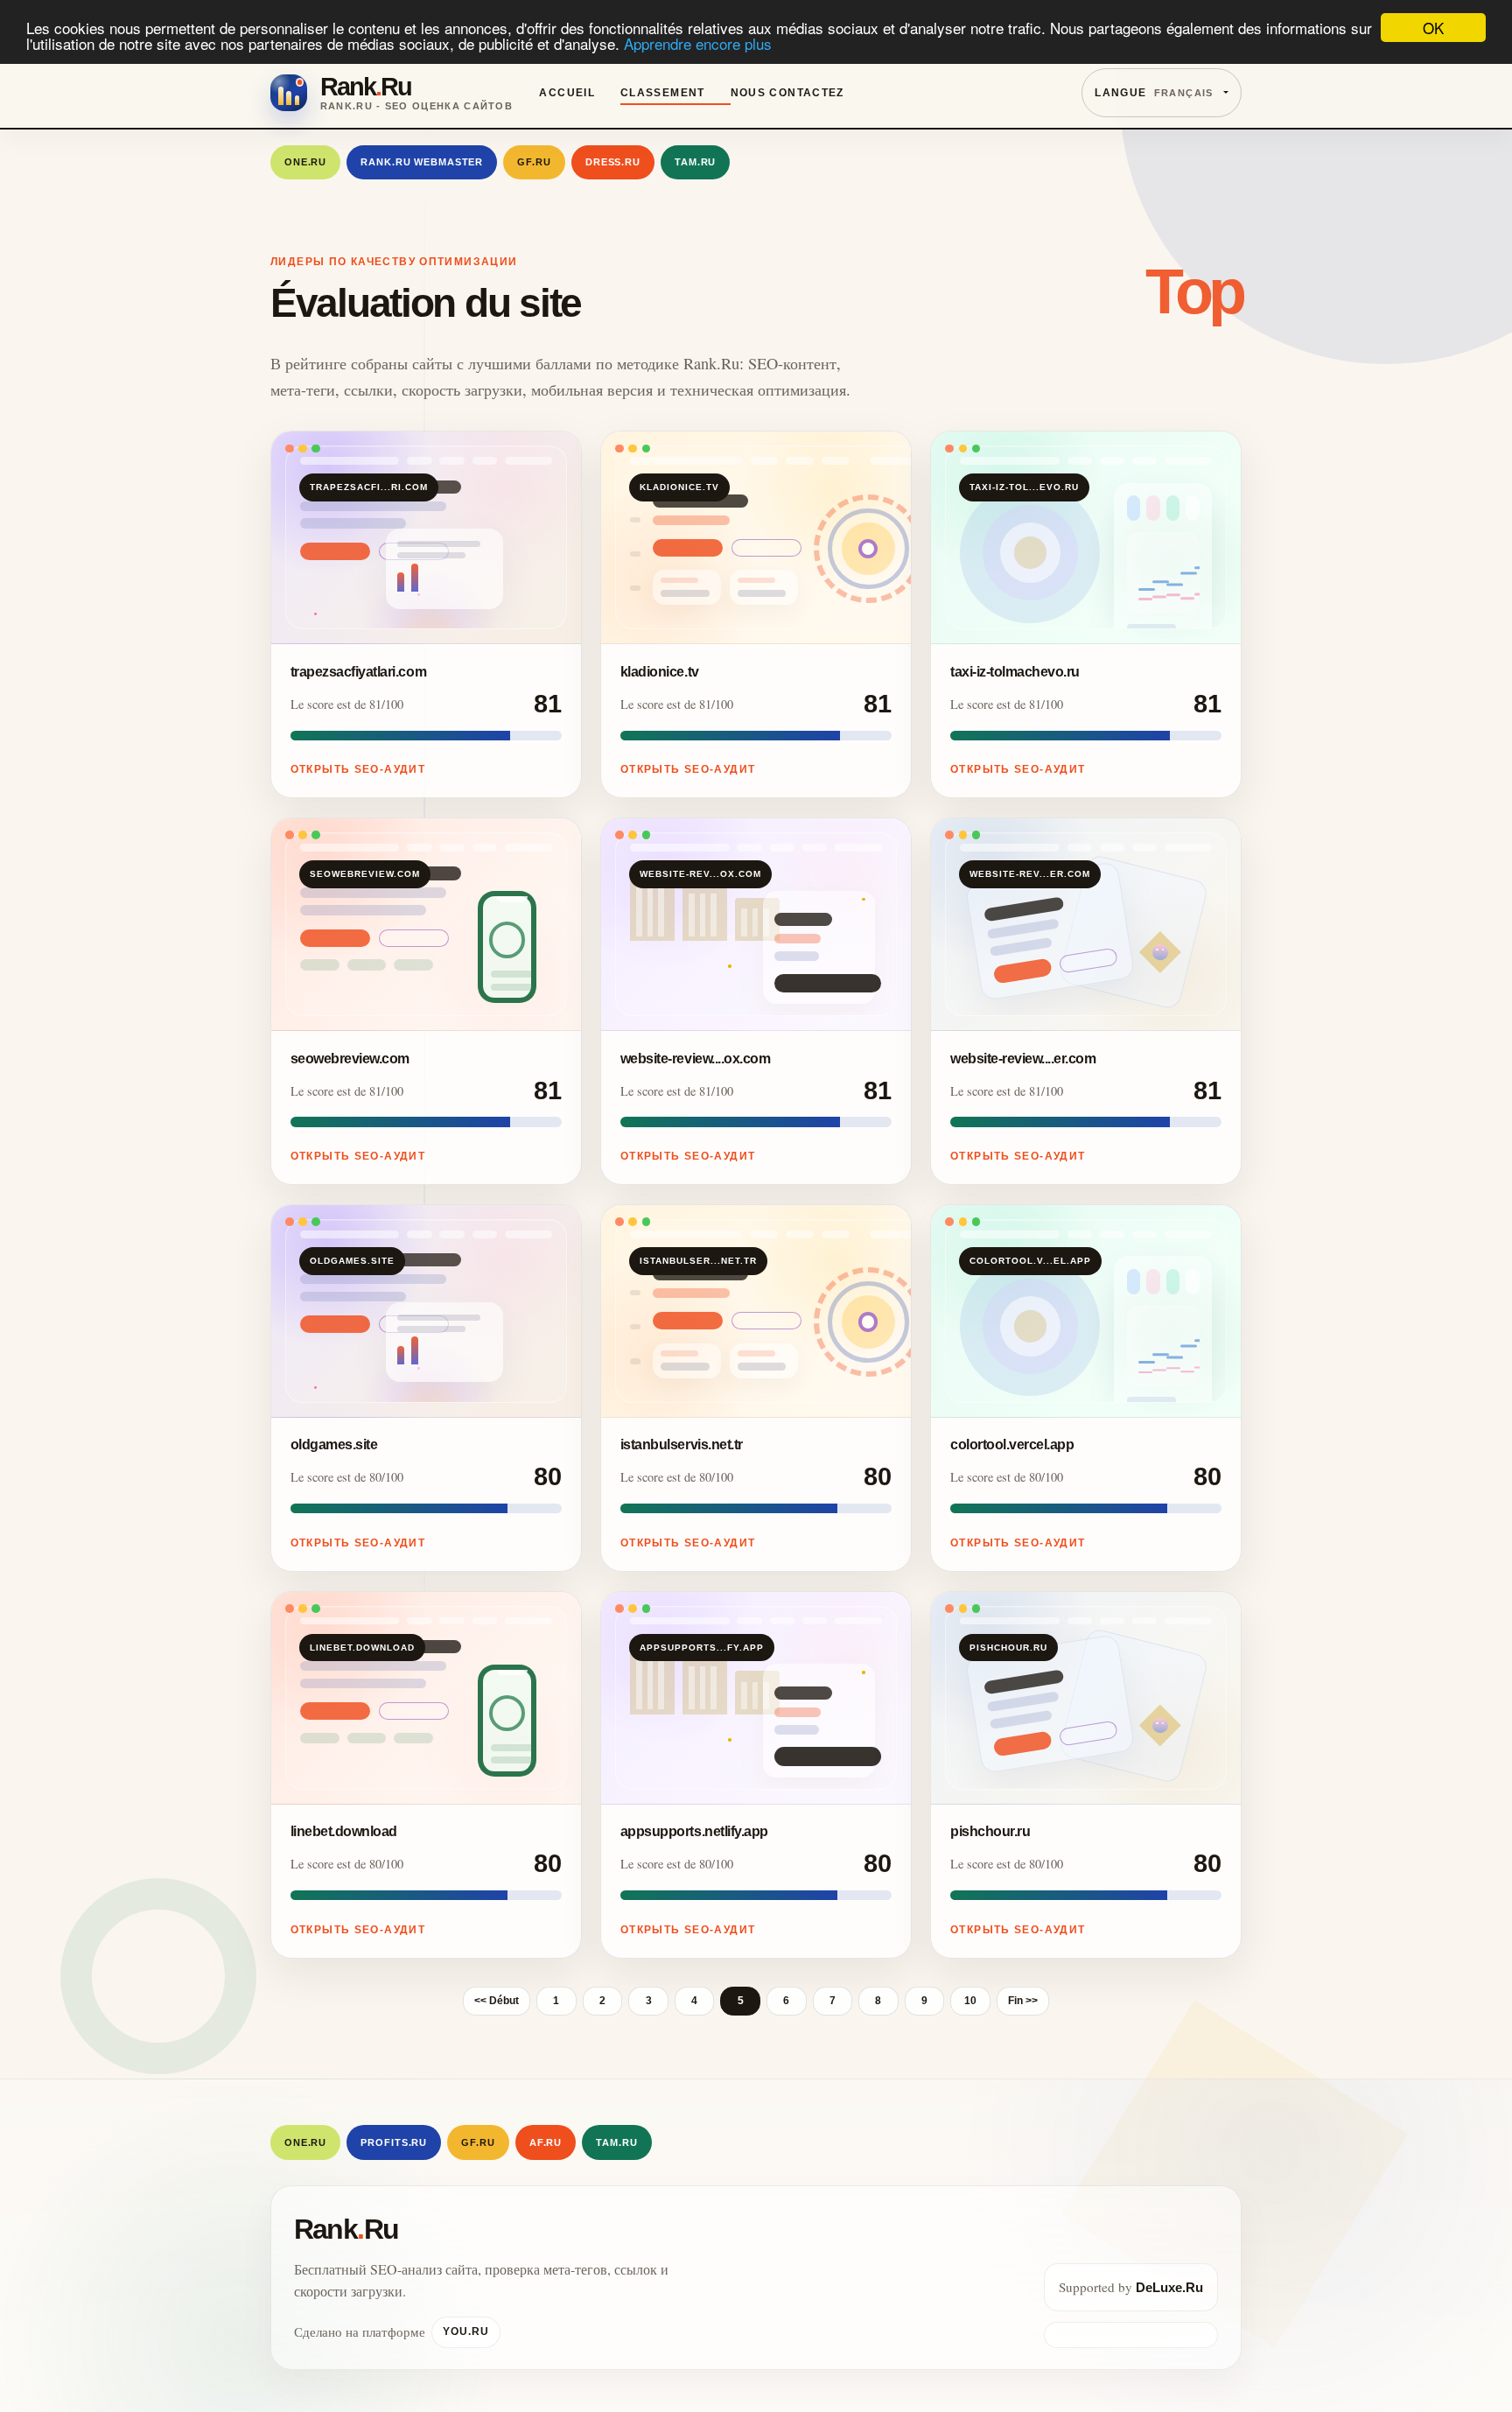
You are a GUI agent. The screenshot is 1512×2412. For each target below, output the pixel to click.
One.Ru (305, 162)
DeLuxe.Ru (1169, 2287)
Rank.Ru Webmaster (422, 162)
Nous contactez (787, 93)
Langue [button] (1154, 93)
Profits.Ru (394, 2142)
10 (970, 2001)
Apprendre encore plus (698, 43)
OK (1433, 28)
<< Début (497, 2001)
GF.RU (534, 162)
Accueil (567, 93)
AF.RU (546, 2142)
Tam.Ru (695, 162)
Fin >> (1023, 2001)
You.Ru (466, 2331)
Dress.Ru (613, 162)
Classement (663, 93)
